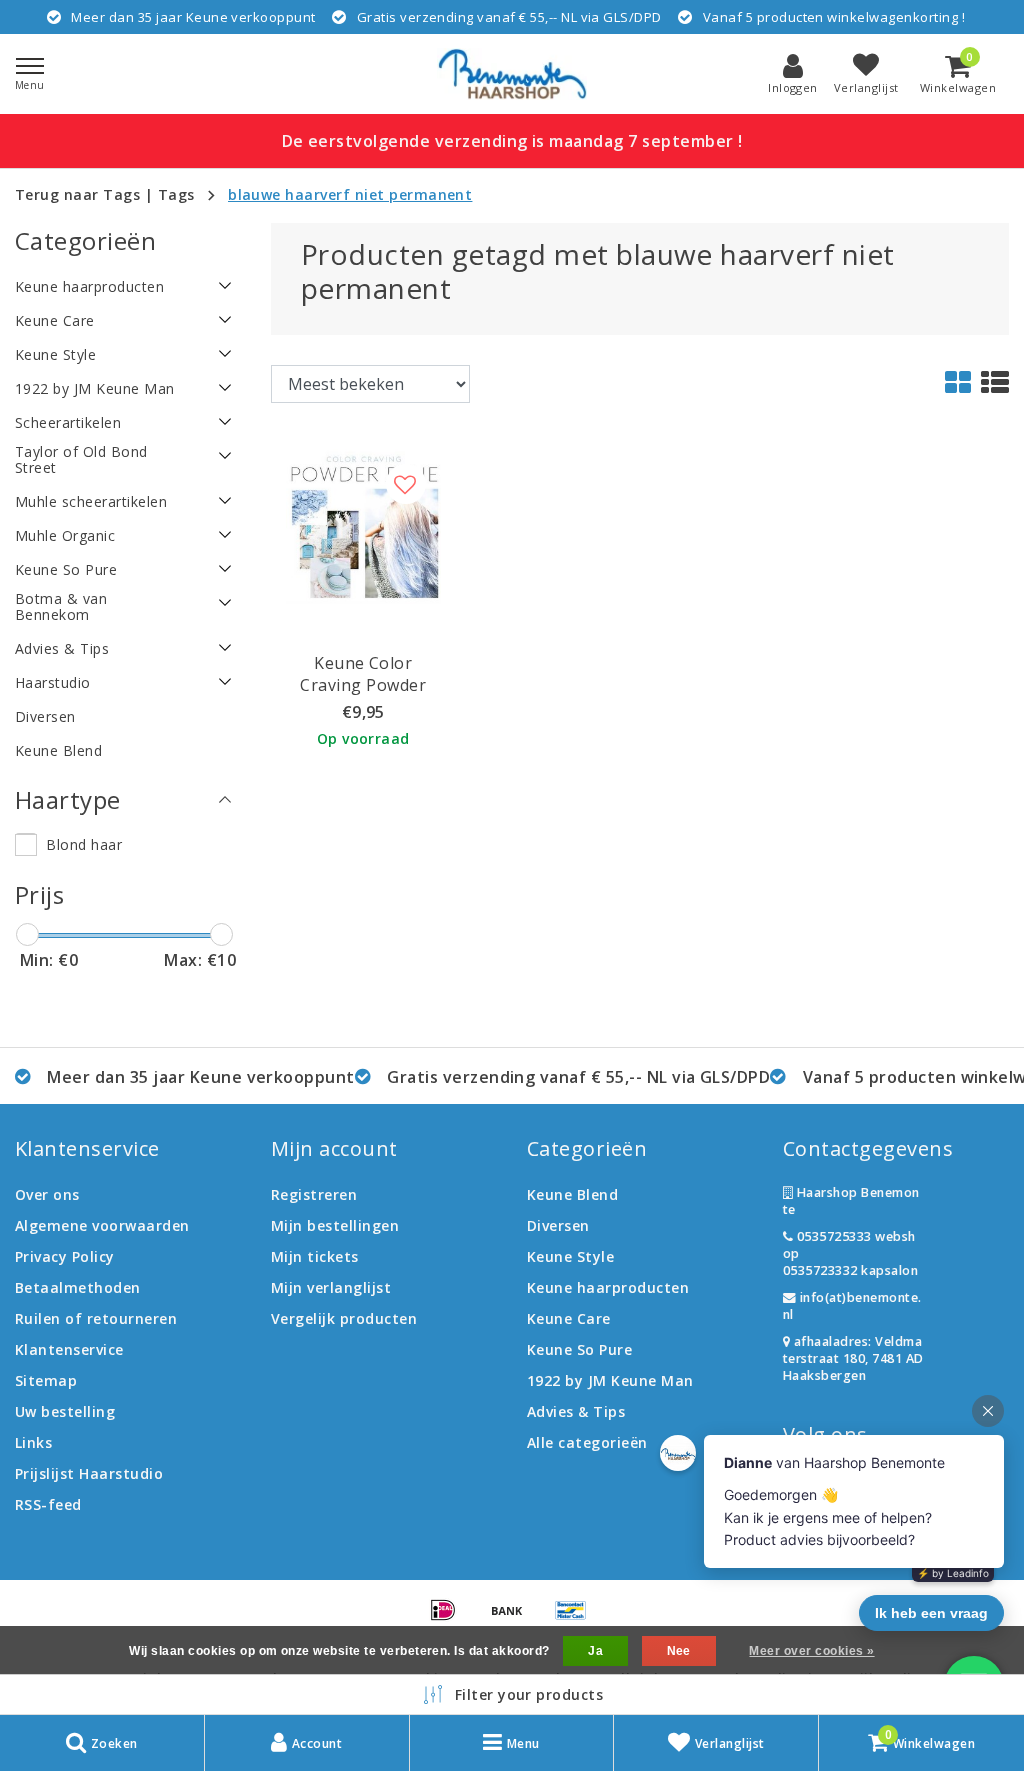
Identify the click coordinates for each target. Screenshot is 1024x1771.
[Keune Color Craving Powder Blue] (363, 525)
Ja (595, 1651)
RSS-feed (48, 1504)
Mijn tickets (315, 1256)
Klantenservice (69, 1349)
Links (33, 1442)
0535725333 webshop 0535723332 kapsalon (850, 1253)
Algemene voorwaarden (102, 1225)
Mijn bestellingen (335, 1225)
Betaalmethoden (78, 1287)
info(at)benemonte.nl (852, 1306)
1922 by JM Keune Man (610, 1380)
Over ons (47, 1194)
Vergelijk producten (344, 1318)
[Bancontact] (576, 1619)
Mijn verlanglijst (331, 1287)
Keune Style (570, 1256)
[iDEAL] (450, 1619)
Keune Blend (572, 1194)
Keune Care (569, 1318)
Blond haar (84, 844)
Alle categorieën (587, 1442)
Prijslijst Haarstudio (89, 1473)
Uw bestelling (65, 1411)
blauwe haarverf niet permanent (350, 194)
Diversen (558, 1225)
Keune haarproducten (608, 1287)
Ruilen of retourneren (96, 1318)
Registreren (314, 1194)
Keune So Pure (579, 1349)
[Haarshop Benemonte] (512, 74)
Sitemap (46, 1380)
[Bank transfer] (514, 1619)
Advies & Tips (576, 1411)
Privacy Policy (65, 1256)
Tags (176, 194)
